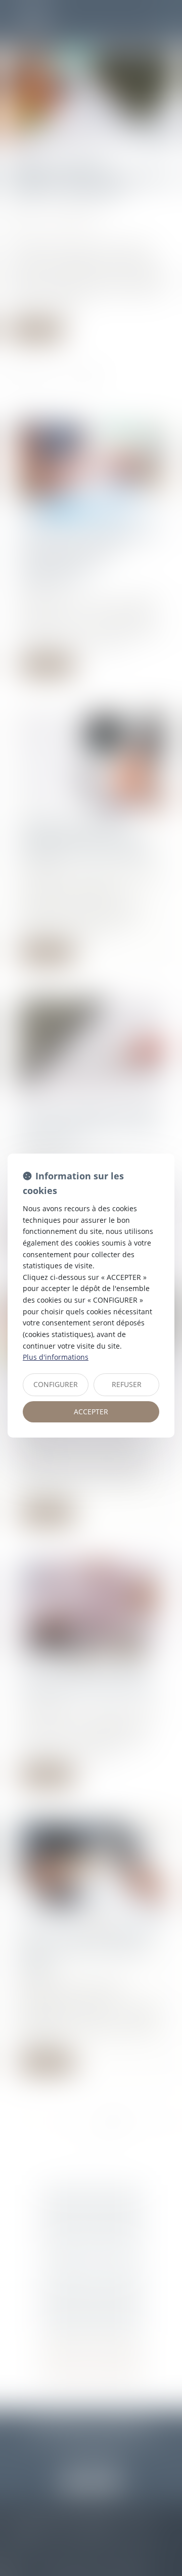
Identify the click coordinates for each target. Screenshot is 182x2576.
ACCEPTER (91, 1412)
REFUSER (127, 1384)
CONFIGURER (56, 1384)
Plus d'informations (56, 1357)
